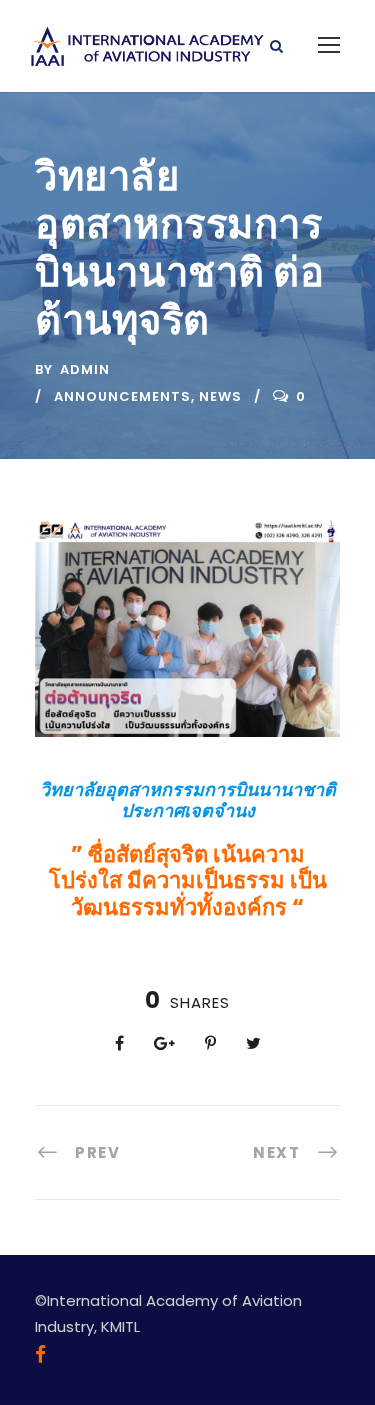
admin (85, 369)
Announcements (122, 396)
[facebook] (40, 1354)
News (220, 396)
